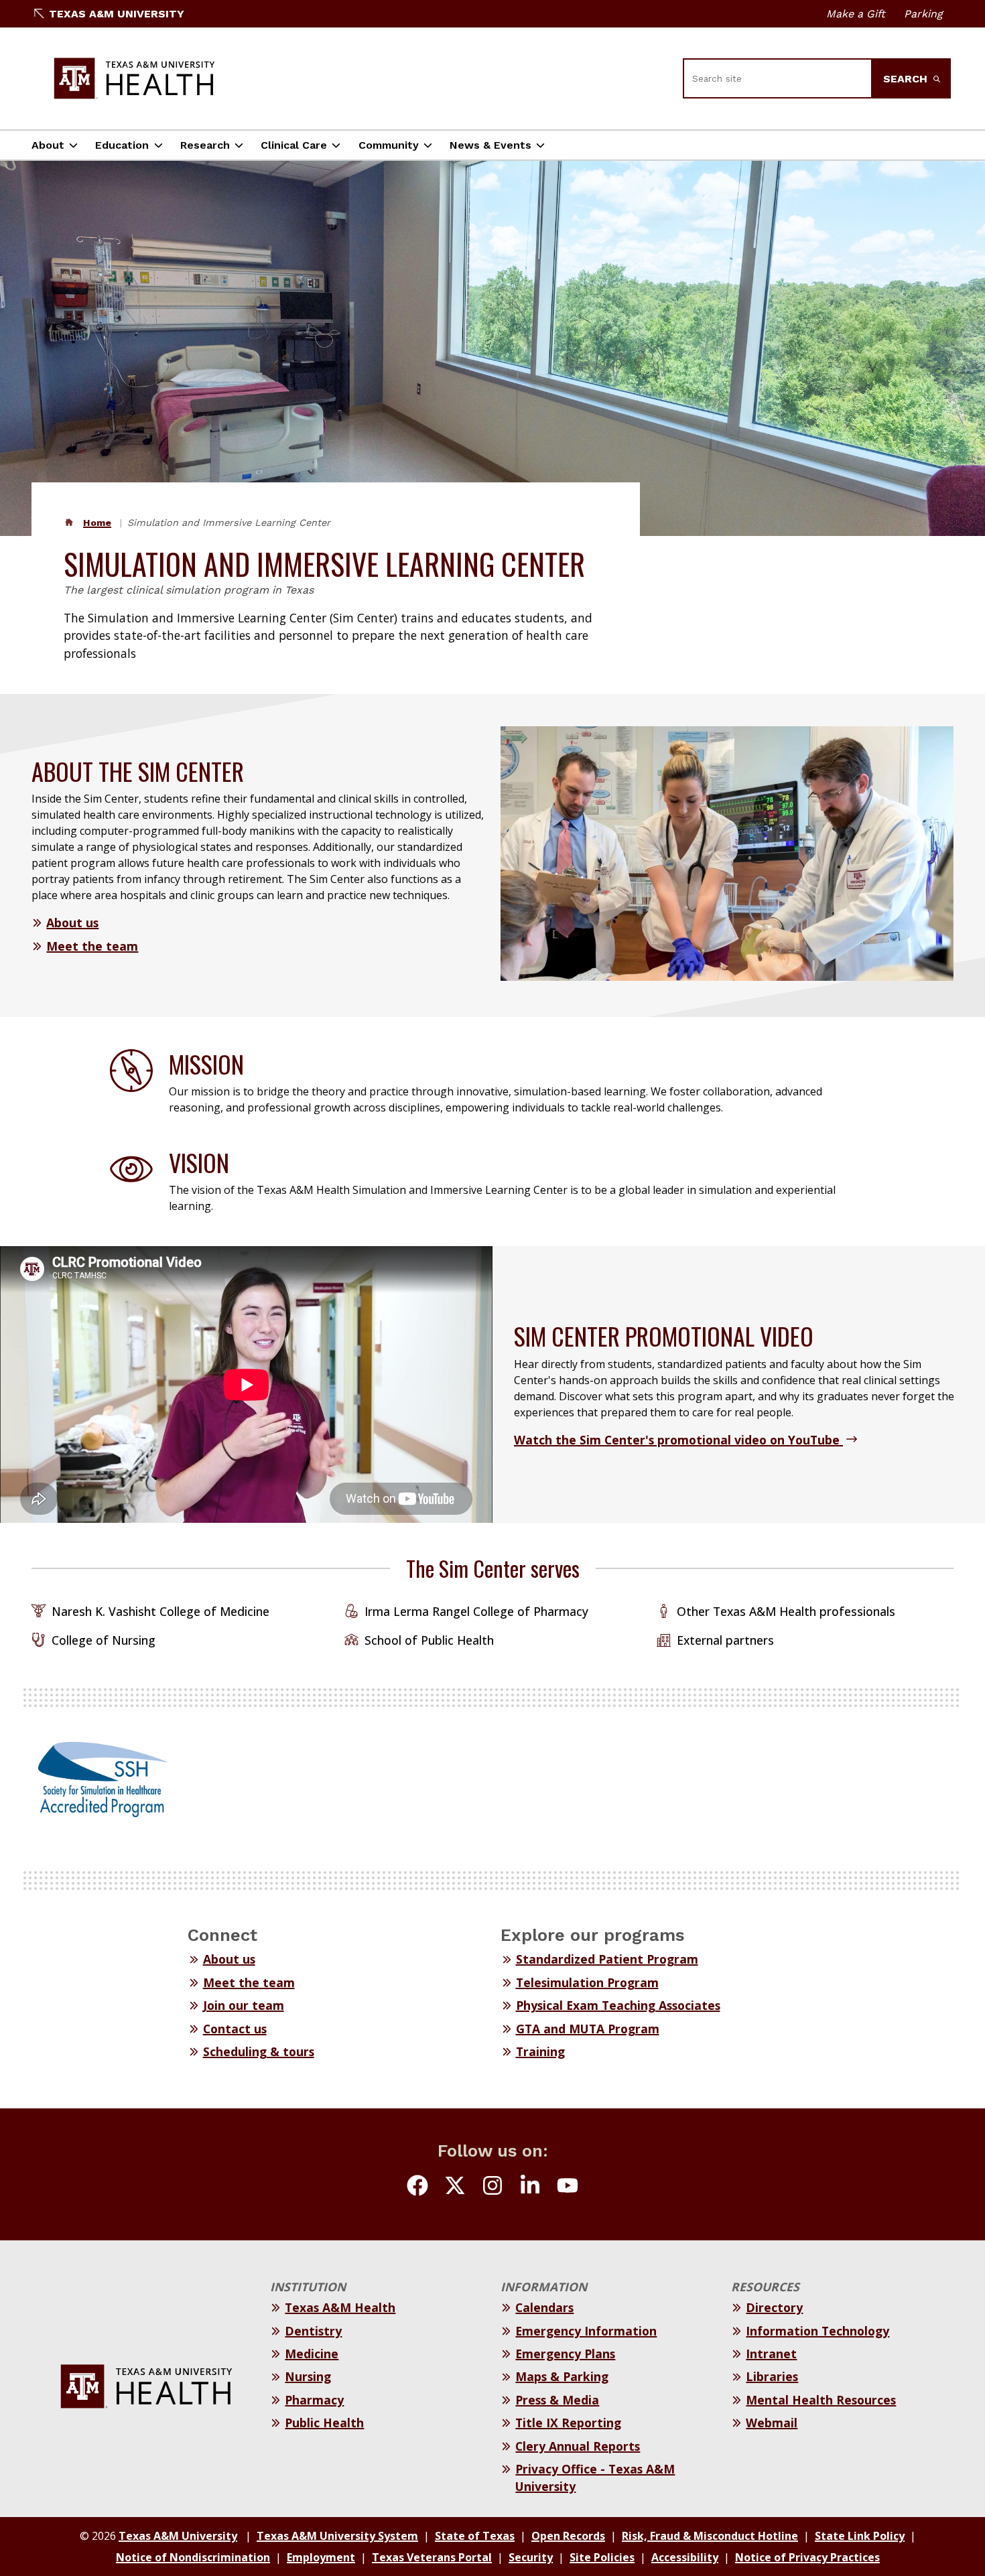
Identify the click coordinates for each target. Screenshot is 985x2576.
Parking (923, 14)
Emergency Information (586, 2331)
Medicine (312, 2354)
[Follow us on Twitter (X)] (455, 2187)
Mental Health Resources (821, 2400)
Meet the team (92, 946)
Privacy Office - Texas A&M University (595, 2478)
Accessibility (685, 2557)
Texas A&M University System (337, 2536)
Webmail (772, 2423)
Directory (774, 2307)
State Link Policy (860, 2536)
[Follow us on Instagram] (492, 2187)
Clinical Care (294, 145)
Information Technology (817, 2331)
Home (97, 523)
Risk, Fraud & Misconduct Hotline (710, 2536)
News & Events (490, 145)
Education (122, 145)
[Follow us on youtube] (568, 2187)
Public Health (324, 2423)
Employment (321, 2557)
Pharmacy (314, 2400)
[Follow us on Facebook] (417, 2187)
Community (389, 145)
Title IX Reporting (568, 2423)
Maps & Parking (562, 2376)
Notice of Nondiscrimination (193, 2557)
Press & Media (557, 2400)
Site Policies (602, 2557)
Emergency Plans (565, 2354)
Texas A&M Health (340, 2307)
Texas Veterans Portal (432, 2557)
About (48, 145)
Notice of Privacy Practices (807, 2557)
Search (907, 79)
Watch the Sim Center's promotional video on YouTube (678, 1440)
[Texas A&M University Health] (135, 78)
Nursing (308, 2376)
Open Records (568, 2536)
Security (531, 2557)
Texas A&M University (117, 14)
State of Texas (475, 2536)
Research (205, 145)
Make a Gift (856, 14)
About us (72, 923)
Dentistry (313, 2331)
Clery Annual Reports (578, 2446)
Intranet (771, 2354)
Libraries (772, 2376)
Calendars (544, 2307)
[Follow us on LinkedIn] (530, 2187)
